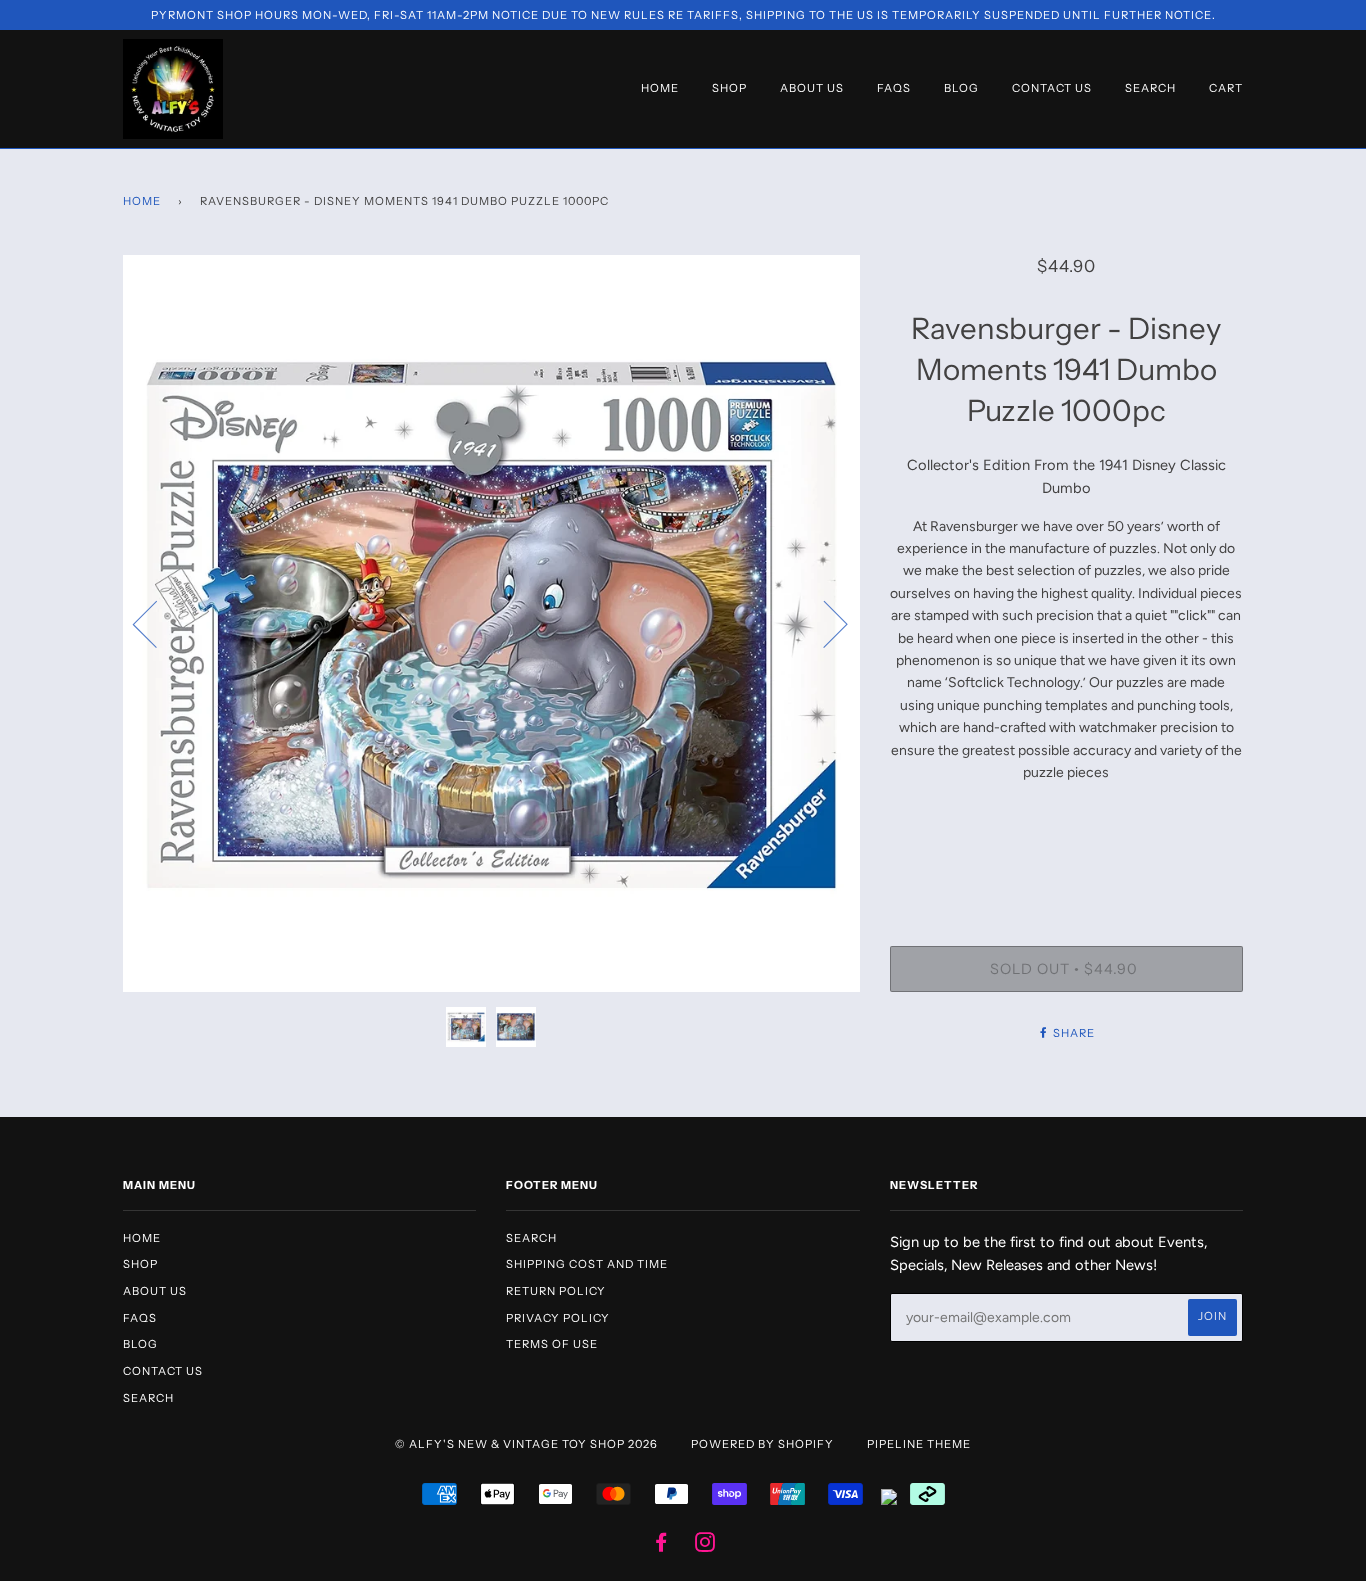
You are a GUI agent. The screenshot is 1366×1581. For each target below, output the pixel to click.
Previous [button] (157, 623)
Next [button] (823, 623)
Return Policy (556, 1291)
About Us (812, 88)
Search (1150, 88)
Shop (729, 88)
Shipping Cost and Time (587, 1264)
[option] (491, 623)
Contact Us (1052, 88)
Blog (961, 88)
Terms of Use (552, 1344)
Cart (1226, 88)
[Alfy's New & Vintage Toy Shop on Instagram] (705, 1546)
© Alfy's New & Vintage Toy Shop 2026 (526, 1444)
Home (660, 88)
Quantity (1066, 864)
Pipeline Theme (919, 1444)
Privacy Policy (558, 1318)
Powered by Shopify (762, 1444)
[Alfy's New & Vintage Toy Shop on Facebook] (661, 1546)
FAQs (894, 88)
